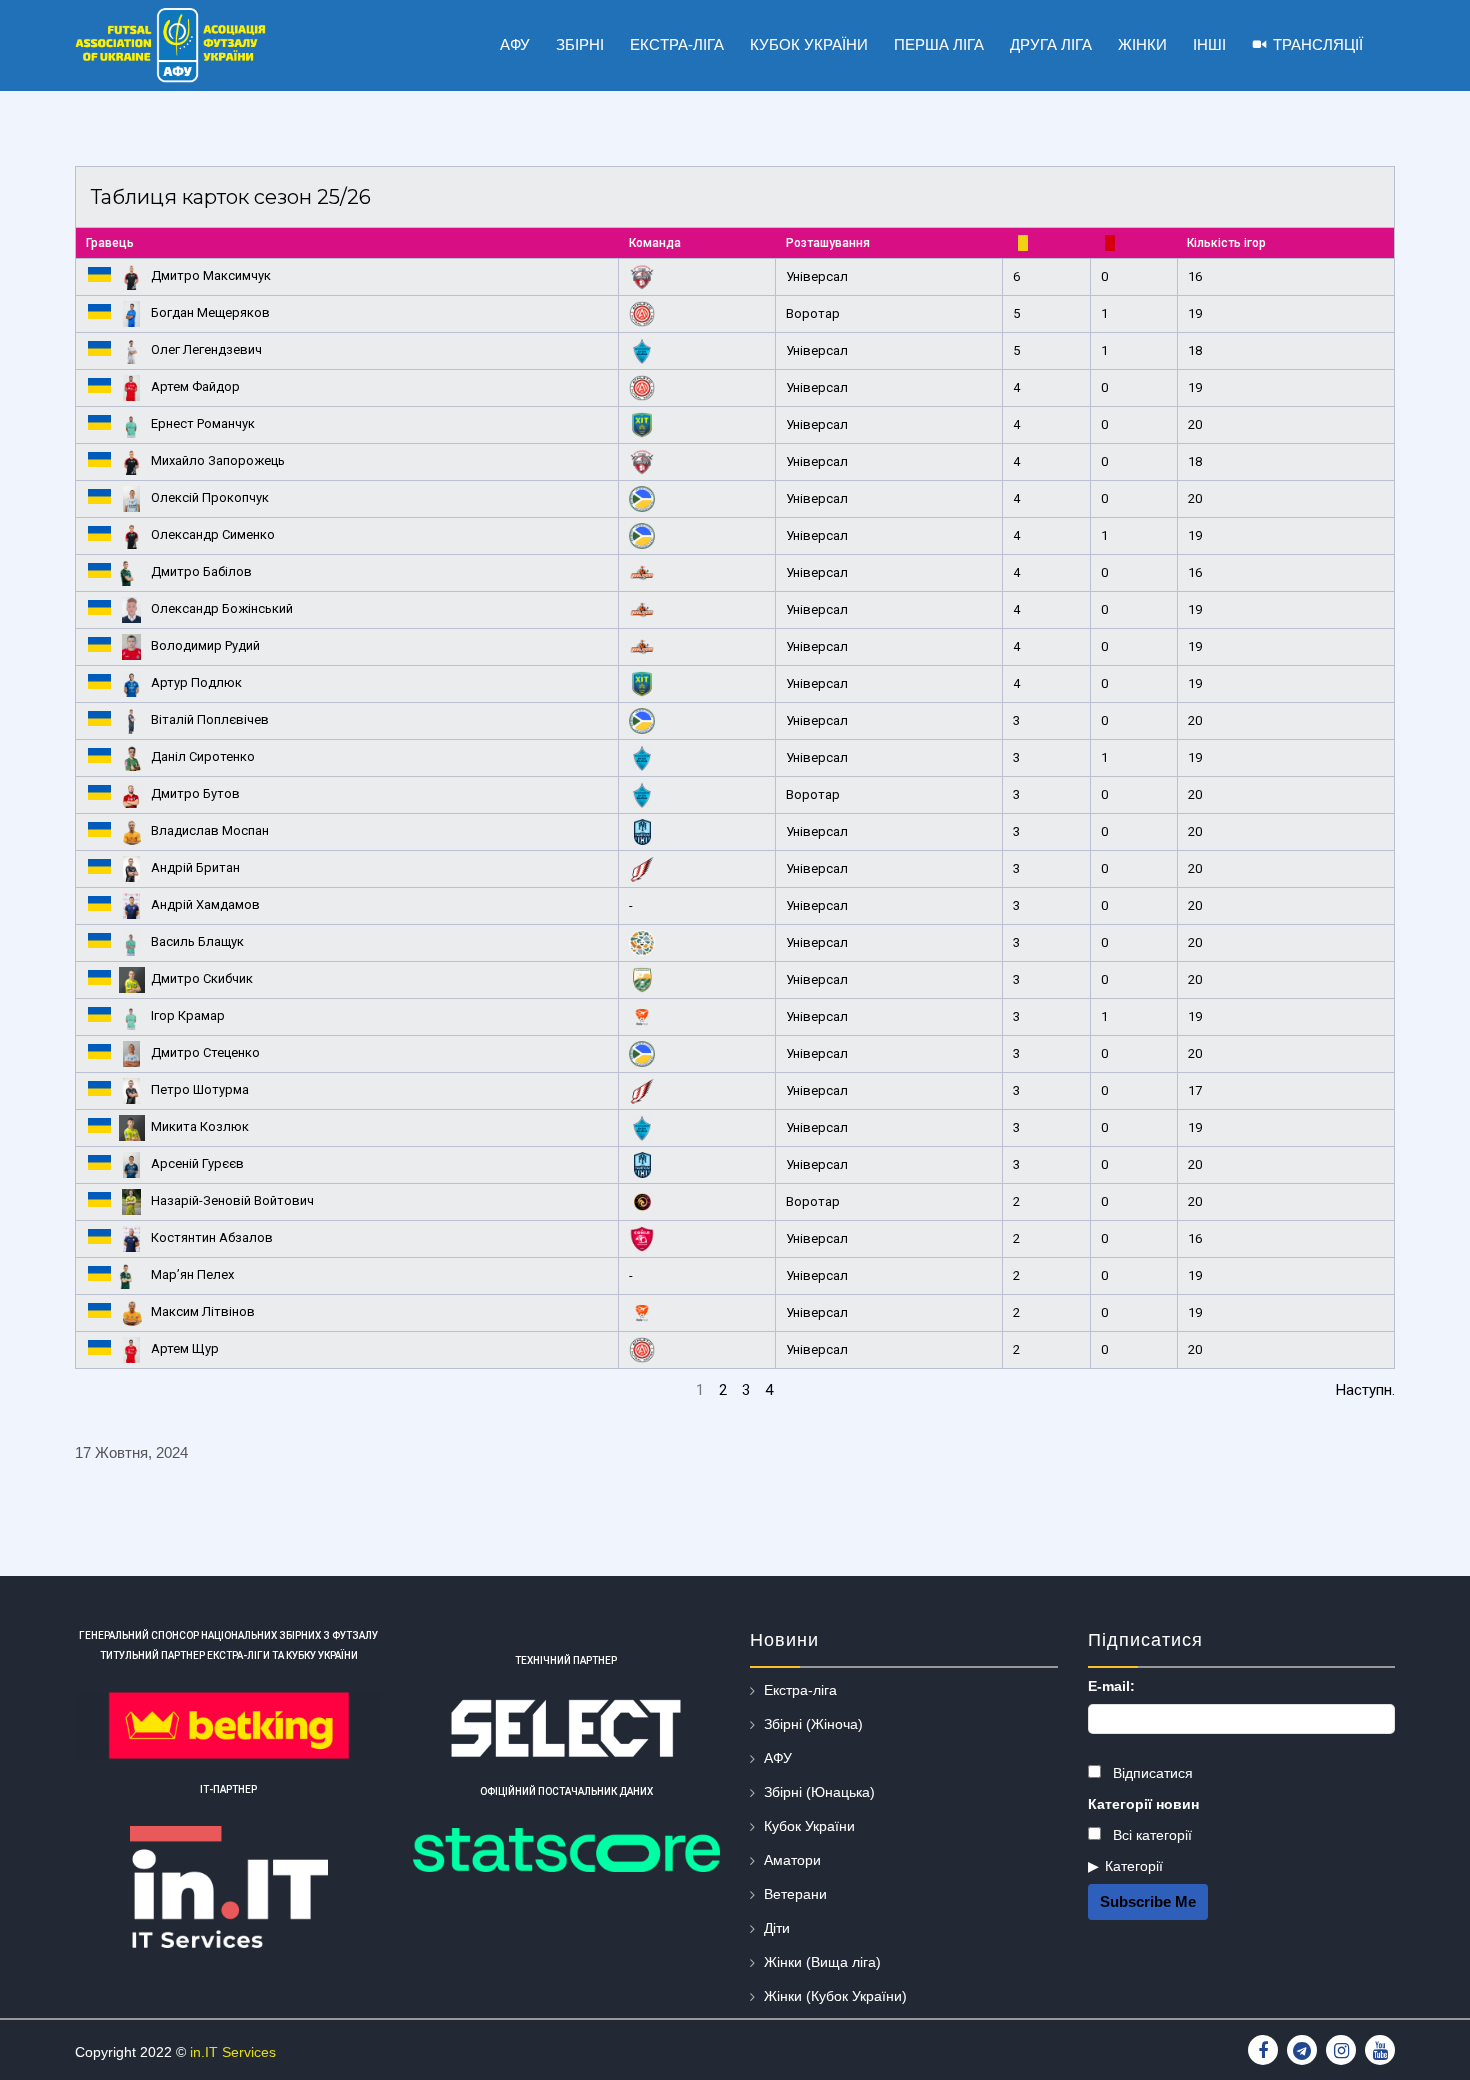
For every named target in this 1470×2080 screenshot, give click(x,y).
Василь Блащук (197, 941)
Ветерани (795, 1894)
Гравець (110, 243)
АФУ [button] (515, 44)
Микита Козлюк (200, 1126)
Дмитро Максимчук (211, 275)
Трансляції (1318, 44)
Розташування (828, 243)
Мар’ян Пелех (192, 1274)
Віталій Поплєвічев (210, 719)
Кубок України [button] (809, 44)
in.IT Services (233, 2052)
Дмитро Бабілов (201, 571)
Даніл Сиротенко (203, 756)
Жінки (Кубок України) (835, 1996)
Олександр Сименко (213, 534)
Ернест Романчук (203, 423)
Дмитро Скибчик (202, 978)
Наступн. (1365, 1390)
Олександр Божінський (222, 608)
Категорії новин (1143, 1804)
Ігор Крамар (188, 1015)
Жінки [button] (1142, 44)
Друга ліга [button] (1051, 44)
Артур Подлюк (196, 682)
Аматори (792, 1860)
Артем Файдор (195, 386)
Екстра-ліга (800, 1690)
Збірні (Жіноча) (813, 1724)
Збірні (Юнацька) (819, 1792)
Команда (655, 243)
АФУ (778, 1758)
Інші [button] (1209, 44)
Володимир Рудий (205, 645)
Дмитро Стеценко (205, 1052)
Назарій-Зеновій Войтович (232, 1200)
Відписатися (1151, 1773)
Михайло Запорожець (218, 460)
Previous (103, 1390)
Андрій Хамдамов (205, 904)
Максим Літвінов (203, 1311)
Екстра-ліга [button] (677, 44)
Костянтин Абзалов (212, 1237)
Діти (777, 1928)
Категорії (1134, 1866)
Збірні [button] (580, 44)
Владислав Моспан (210, 830)
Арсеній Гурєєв (197, 1163)
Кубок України (809, 1826)
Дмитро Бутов (195, 793)
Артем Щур (185, 1348)
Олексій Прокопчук (210, 497)
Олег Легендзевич (206, 349)
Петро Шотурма (200, 1089)
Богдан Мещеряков (210, 312)
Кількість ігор (1226, 243)
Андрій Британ (195, 867)
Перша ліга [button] (939, 44)
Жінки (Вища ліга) (822, 1962)
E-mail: (1111, 1686)
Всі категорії (1150, 1835)
